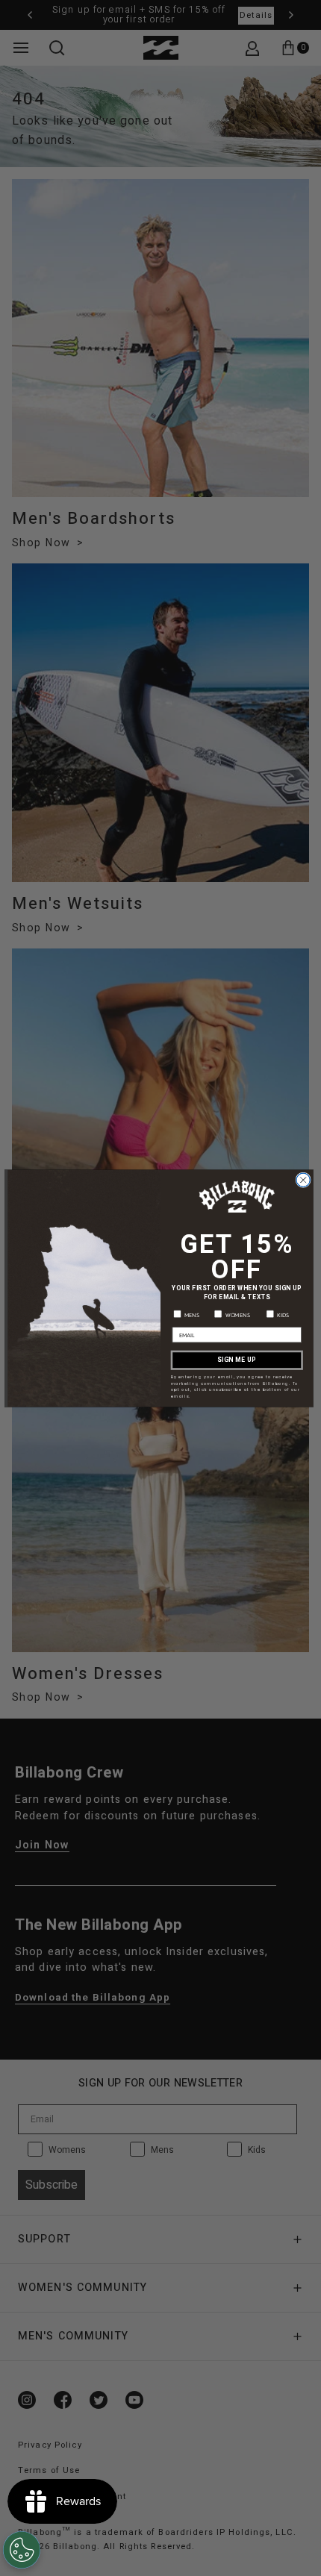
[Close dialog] (303, 1180)
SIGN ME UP (237, 1360)
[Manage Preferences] (22, 2550)
